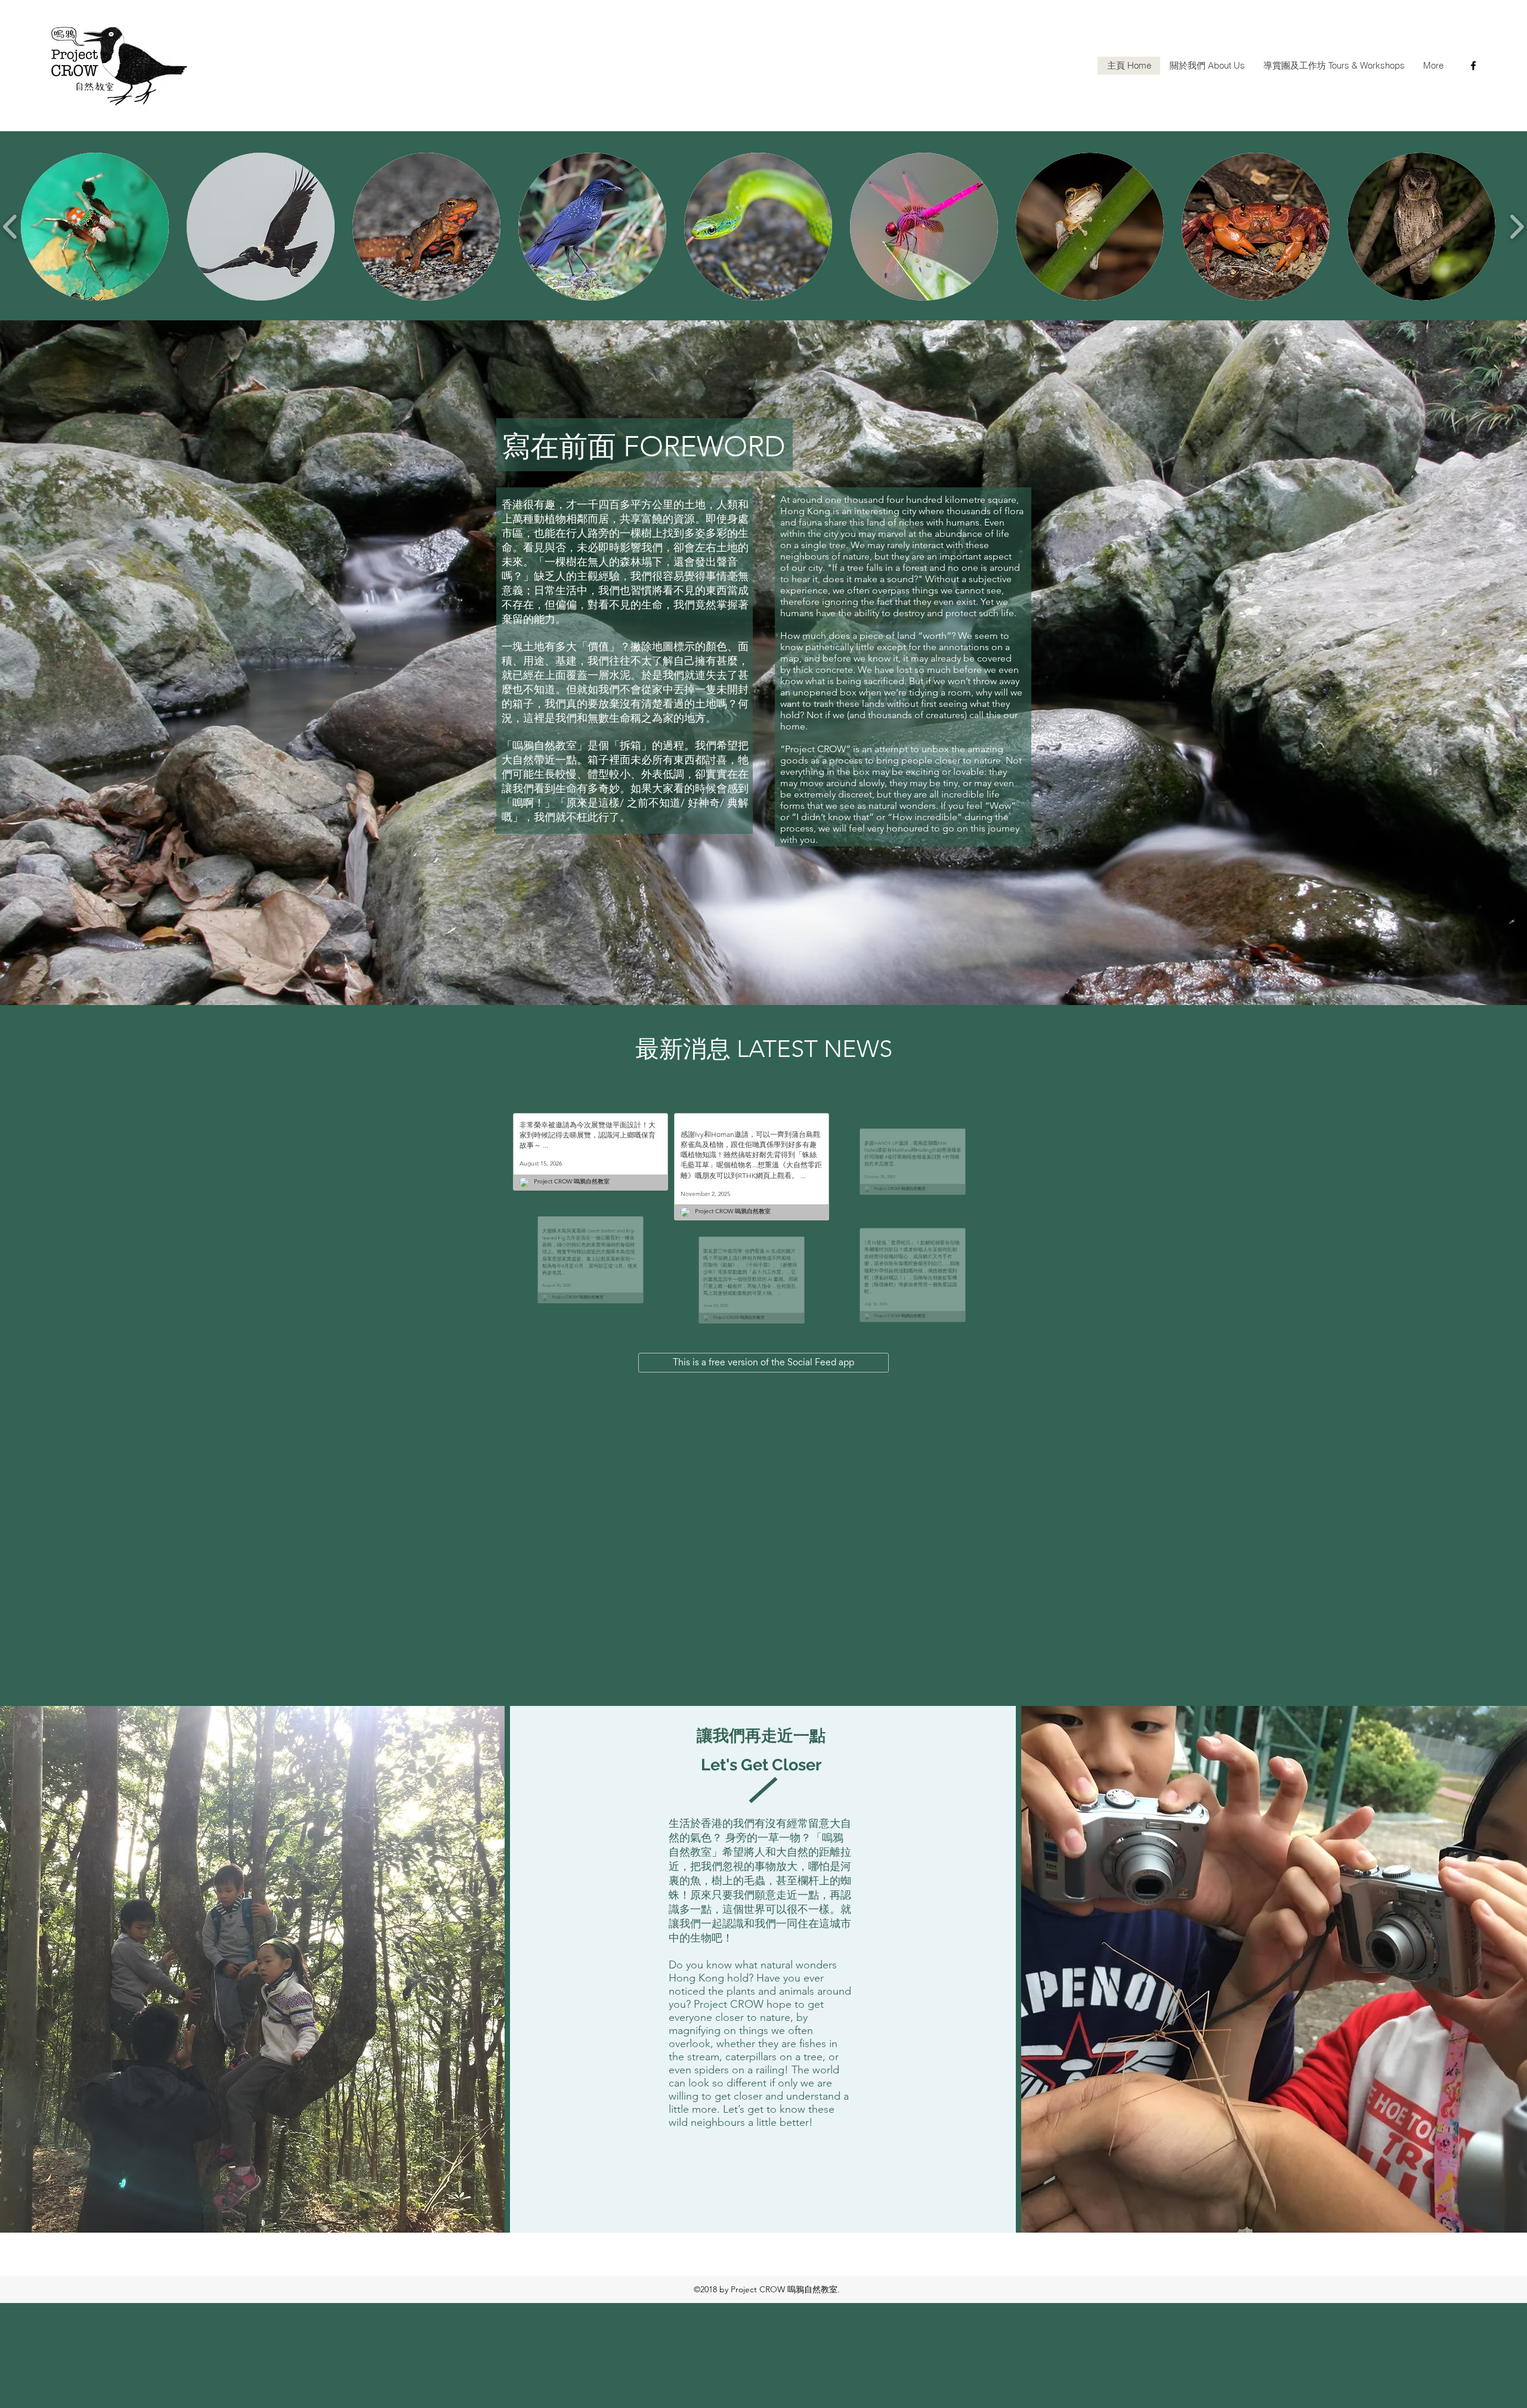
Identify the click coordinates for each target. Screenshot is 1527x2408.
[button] (95, 227)
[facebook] (1473, 66)
